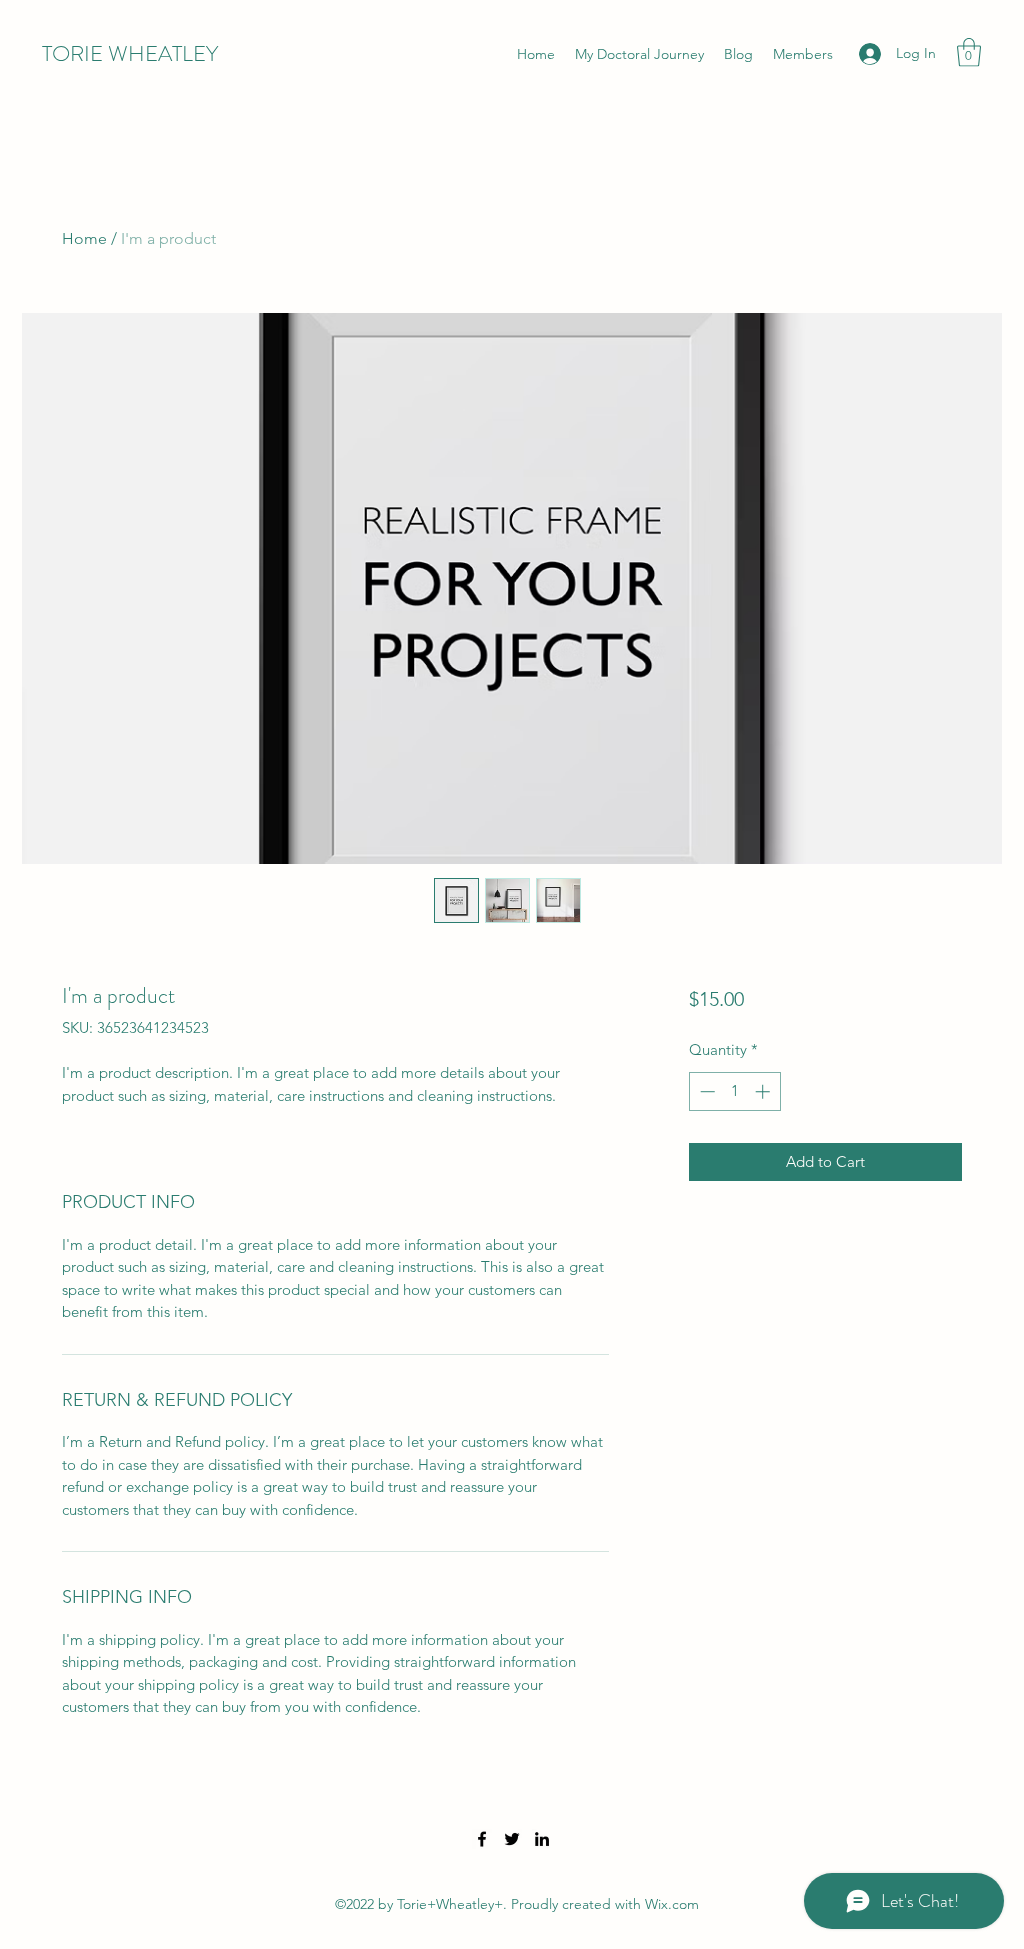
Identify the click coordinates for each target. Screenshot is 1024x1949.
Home (84, 238)
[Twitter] (512, 1839)
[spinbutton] (734, 1091)
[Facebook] (482, 1839)
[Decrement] (705, 1091)
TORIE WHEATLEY (130, 53)
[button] (969, 52)
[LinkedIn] (542, 1839)
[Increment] (764, 1091)
